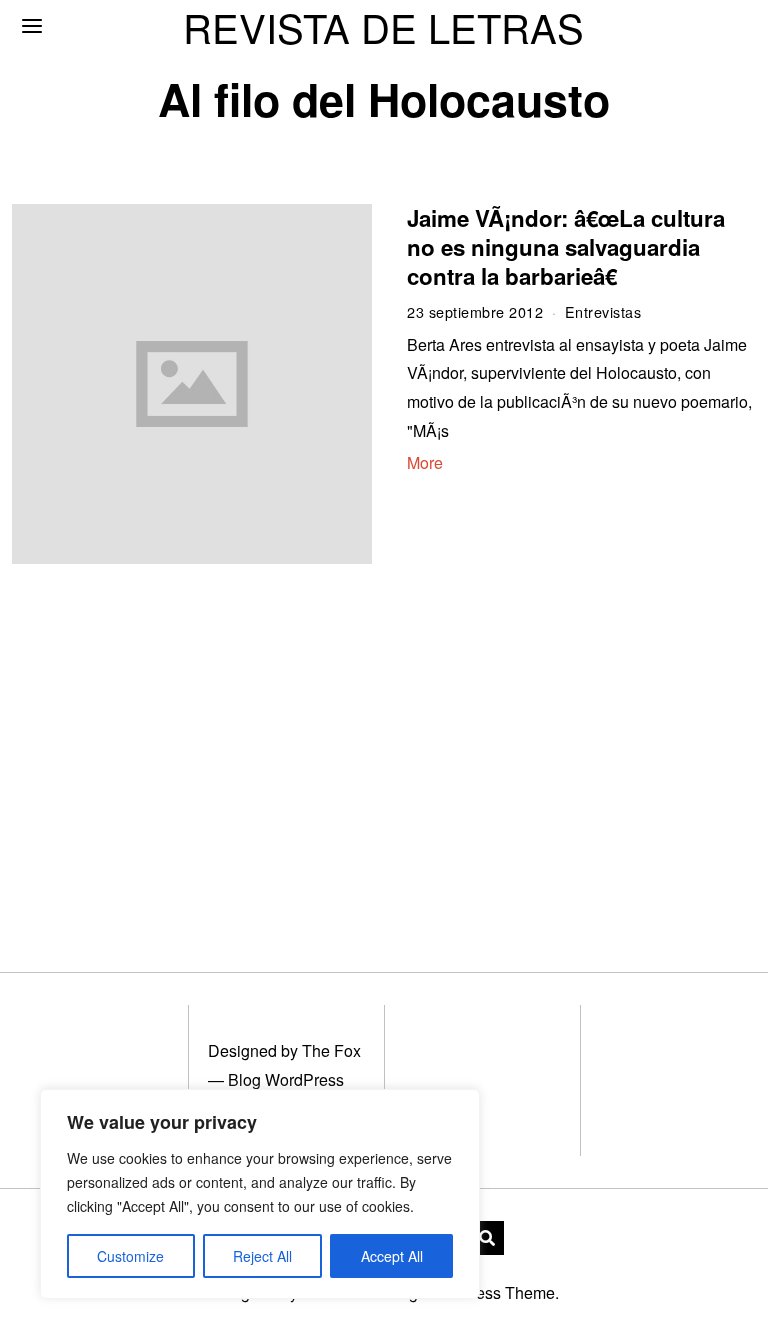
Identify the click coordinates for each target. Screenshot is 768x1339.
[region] (260, 1194)
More (425, 462)
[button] (487, 1238)
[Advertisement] (183, 744)
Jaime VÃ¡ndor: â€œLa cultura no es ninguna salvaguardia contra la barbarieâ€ (566, 247)
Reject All (262, 1256)
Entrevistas (603, 311)
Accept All (392, 1256)
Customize (130, 1256)
